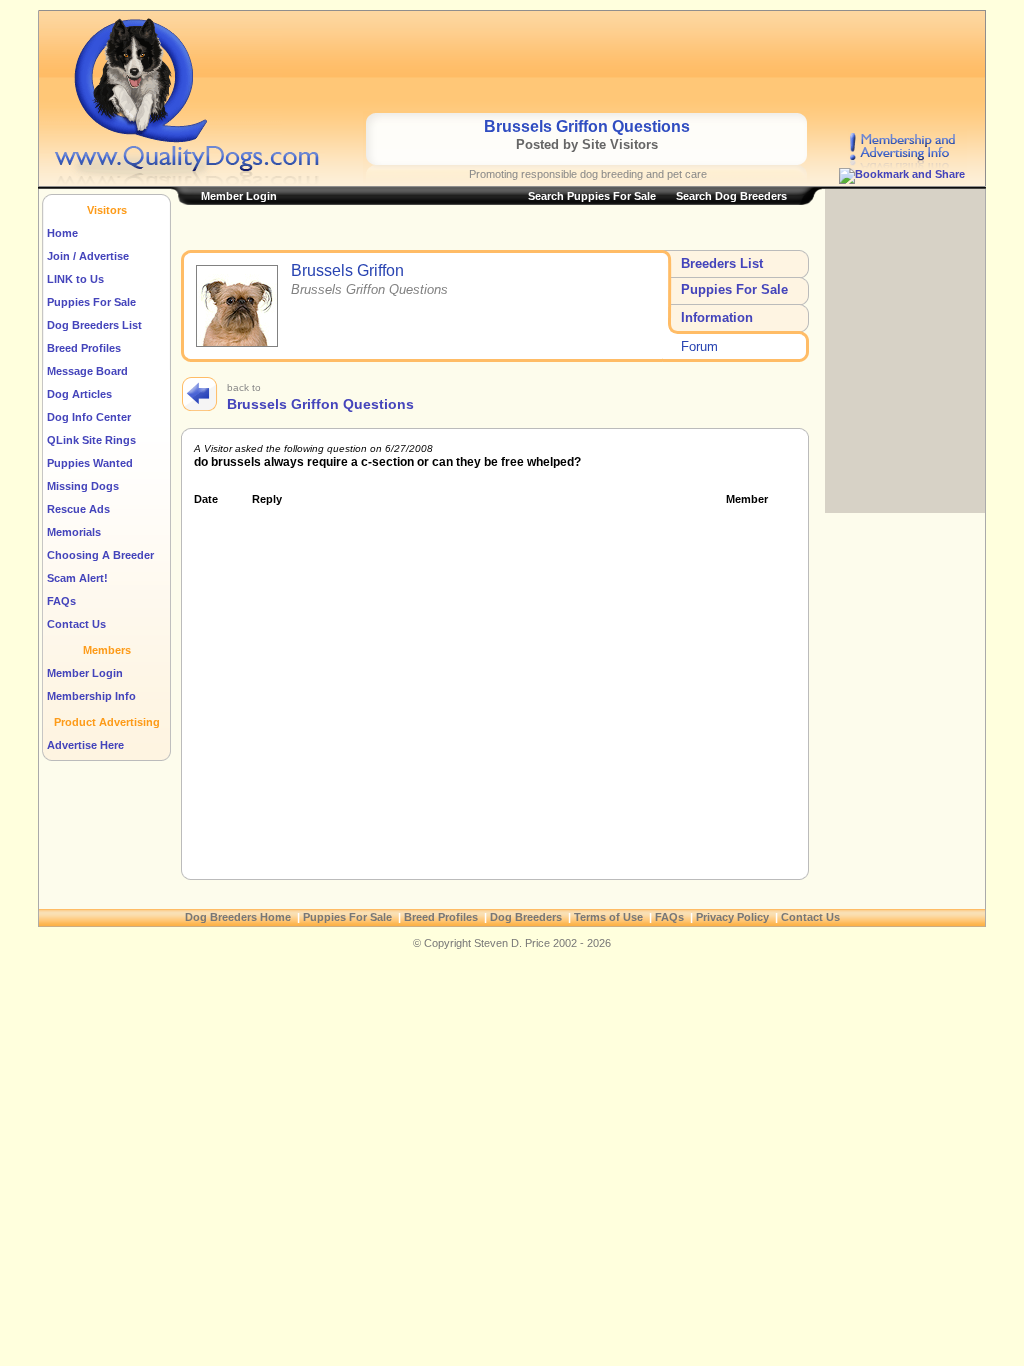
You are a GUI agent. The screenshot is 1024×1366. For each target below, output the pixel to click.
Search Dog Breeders (731, 196)
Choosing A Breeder (100, 555)
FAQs (61, 601)
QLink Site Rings (91, 440)
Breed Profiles (84, 348)
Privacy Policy (732, 917)
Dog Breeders (526, 917)
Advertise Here (85, 745)
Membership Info (91, 696)
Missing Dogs (83, 486)
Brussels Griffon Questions (320, 404)
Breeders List (722, 263)
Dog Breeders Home (238, 917)
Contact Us (76, 624)
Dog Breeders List (94, 325)
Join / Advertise (88, 256)
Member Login (85, 673)
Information (717, 317)
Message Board (87, 371)
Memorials (74, 532)
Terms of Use (608, 917)
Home (62, 233)
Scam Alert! (77, 578)
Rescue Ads (78, 509)
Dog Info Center (89, 417)
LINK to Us (75, 279)
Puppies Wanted (90, 463)
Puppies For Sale (91, 302)
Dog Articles (79, 394)
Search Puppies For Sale (592, 196)
